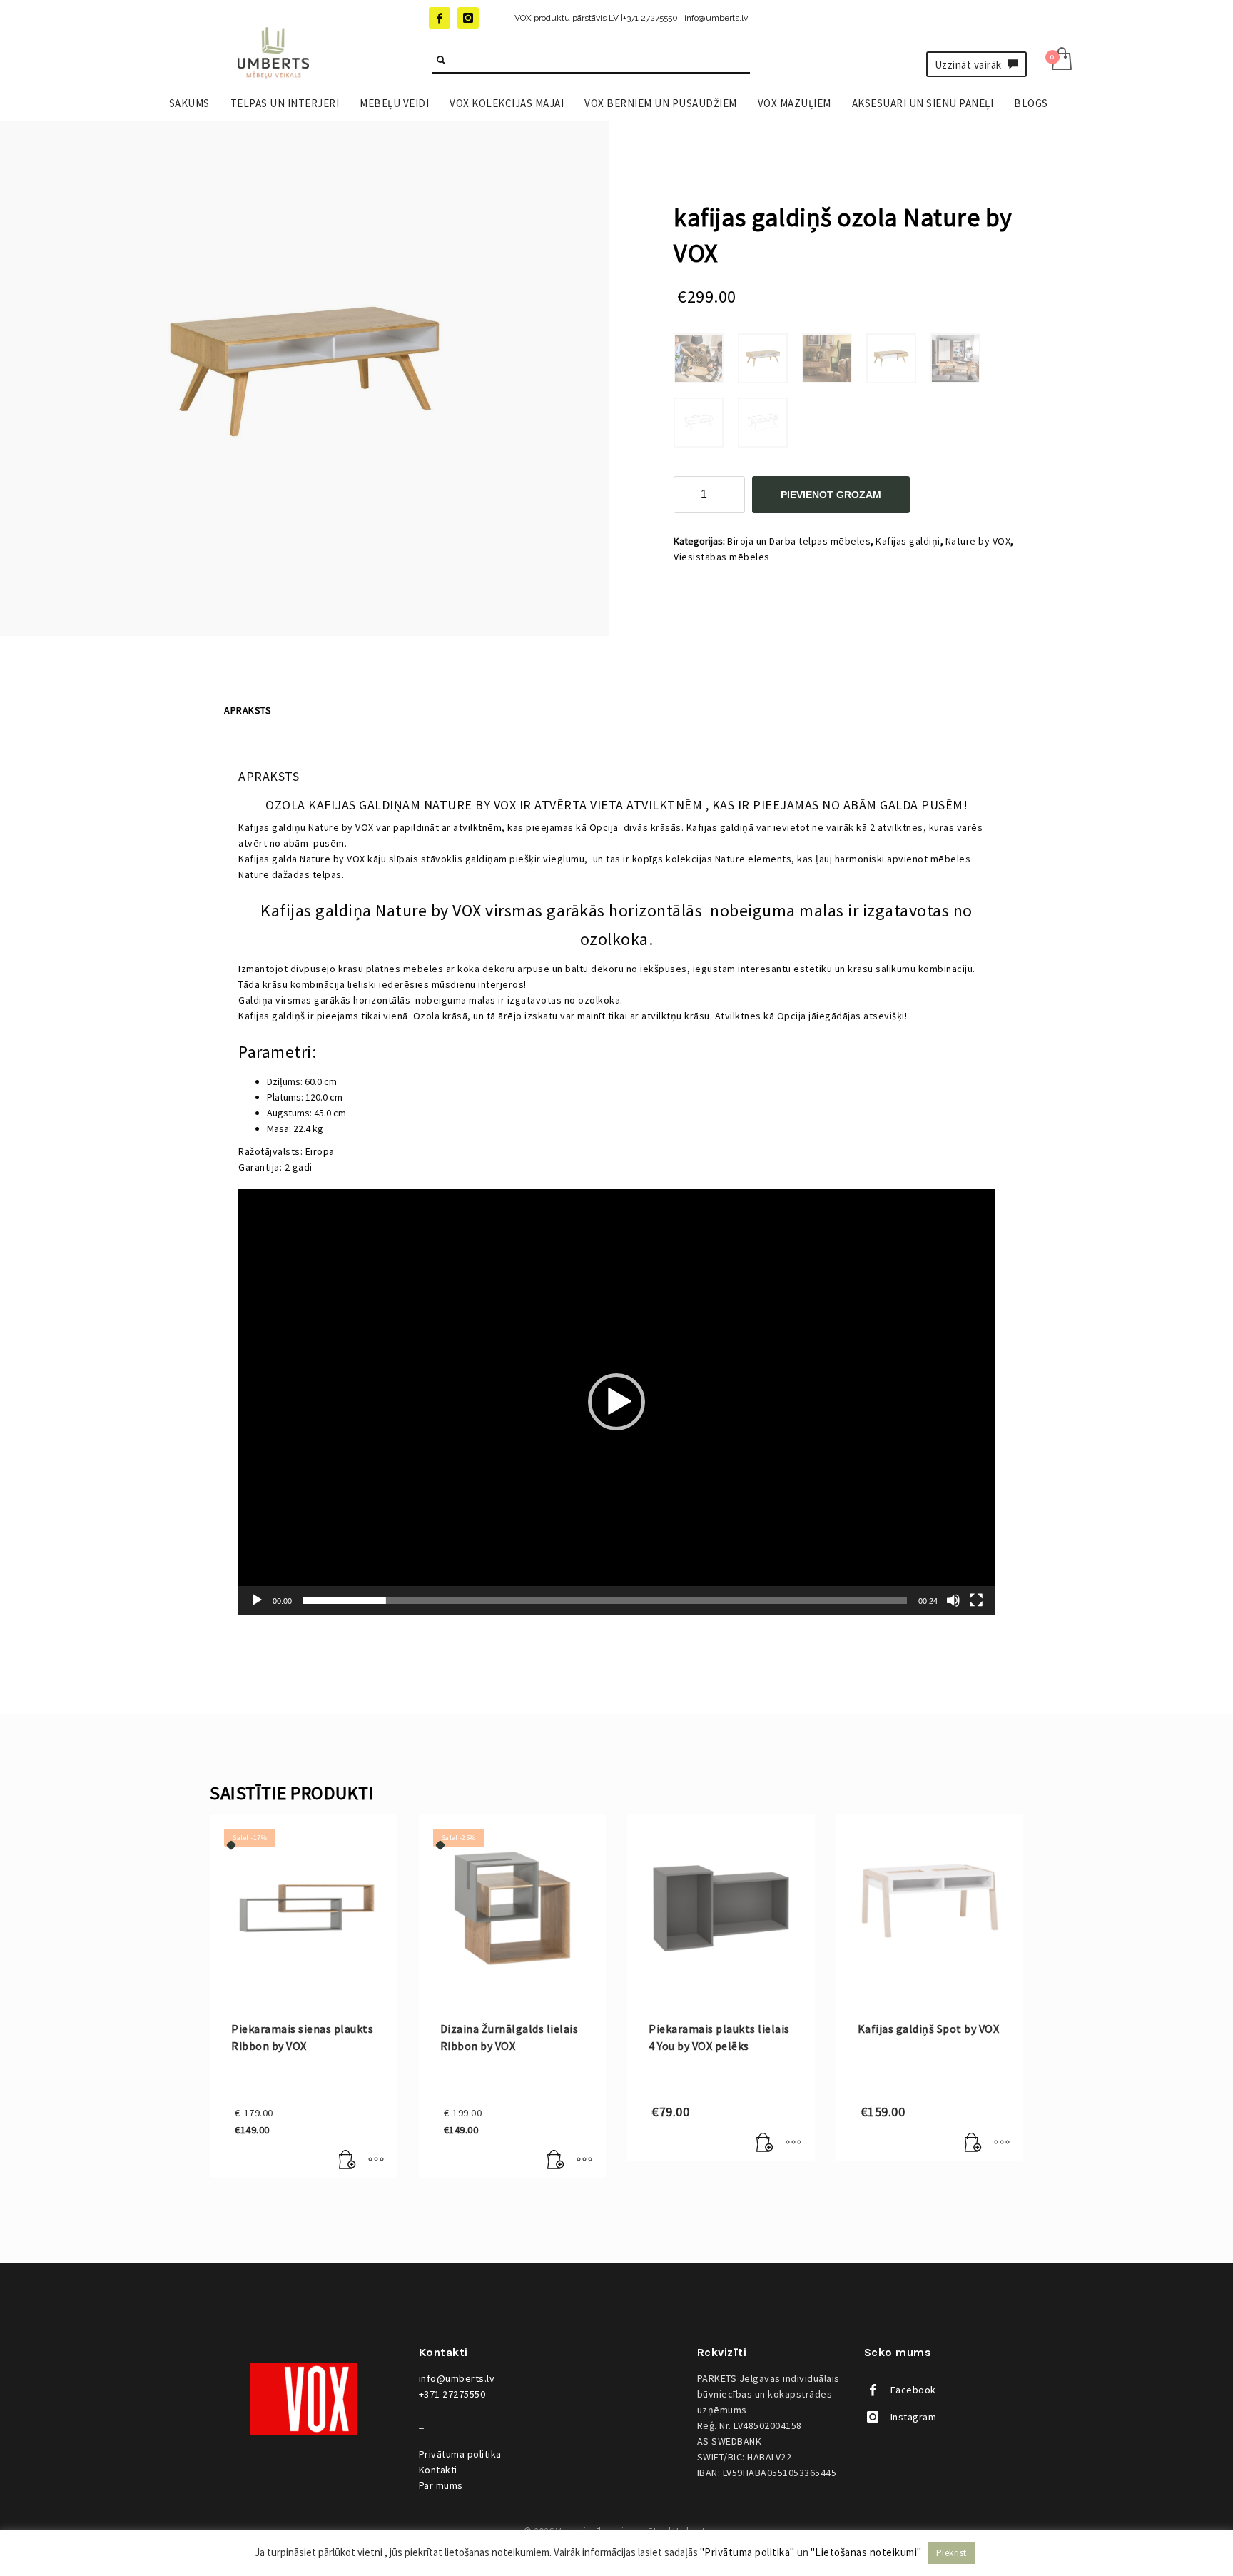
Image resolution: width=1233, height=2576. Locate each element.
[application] (616, 1402)
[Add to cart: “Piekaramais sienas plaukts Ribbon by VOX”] (347, 2160)
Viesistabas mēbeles (722, 557)
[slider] (605, 1600)
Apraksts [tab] (248, 710)
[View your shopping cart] (1061, 60)
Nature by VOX (978, 541)
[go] (441, 60)
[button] (616, 1402)
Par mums (441, 2485)
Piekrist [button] (952, 2553)
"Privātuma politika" (747, 2552)
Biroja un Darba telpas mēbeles (799, 541)
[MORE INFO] (376, 2160)
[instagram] (468, 18)
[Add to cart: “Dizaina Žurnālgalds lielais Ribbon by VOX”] (556, 2160)
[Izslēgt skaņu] (953, 1600)
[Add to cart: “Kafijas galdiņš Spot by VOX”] (973, 2143)
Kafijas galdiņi (908, 541)
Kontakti (438, 2470)
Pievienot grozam (831, 495)
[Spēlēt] (257, 1600)
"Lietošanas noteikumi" (866, 2552)
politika (460, 2454)
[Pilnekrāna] (976, 1600)
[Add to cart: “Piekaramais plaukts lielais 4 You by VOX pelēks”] (765, 2143)
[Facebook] (440, 18)
